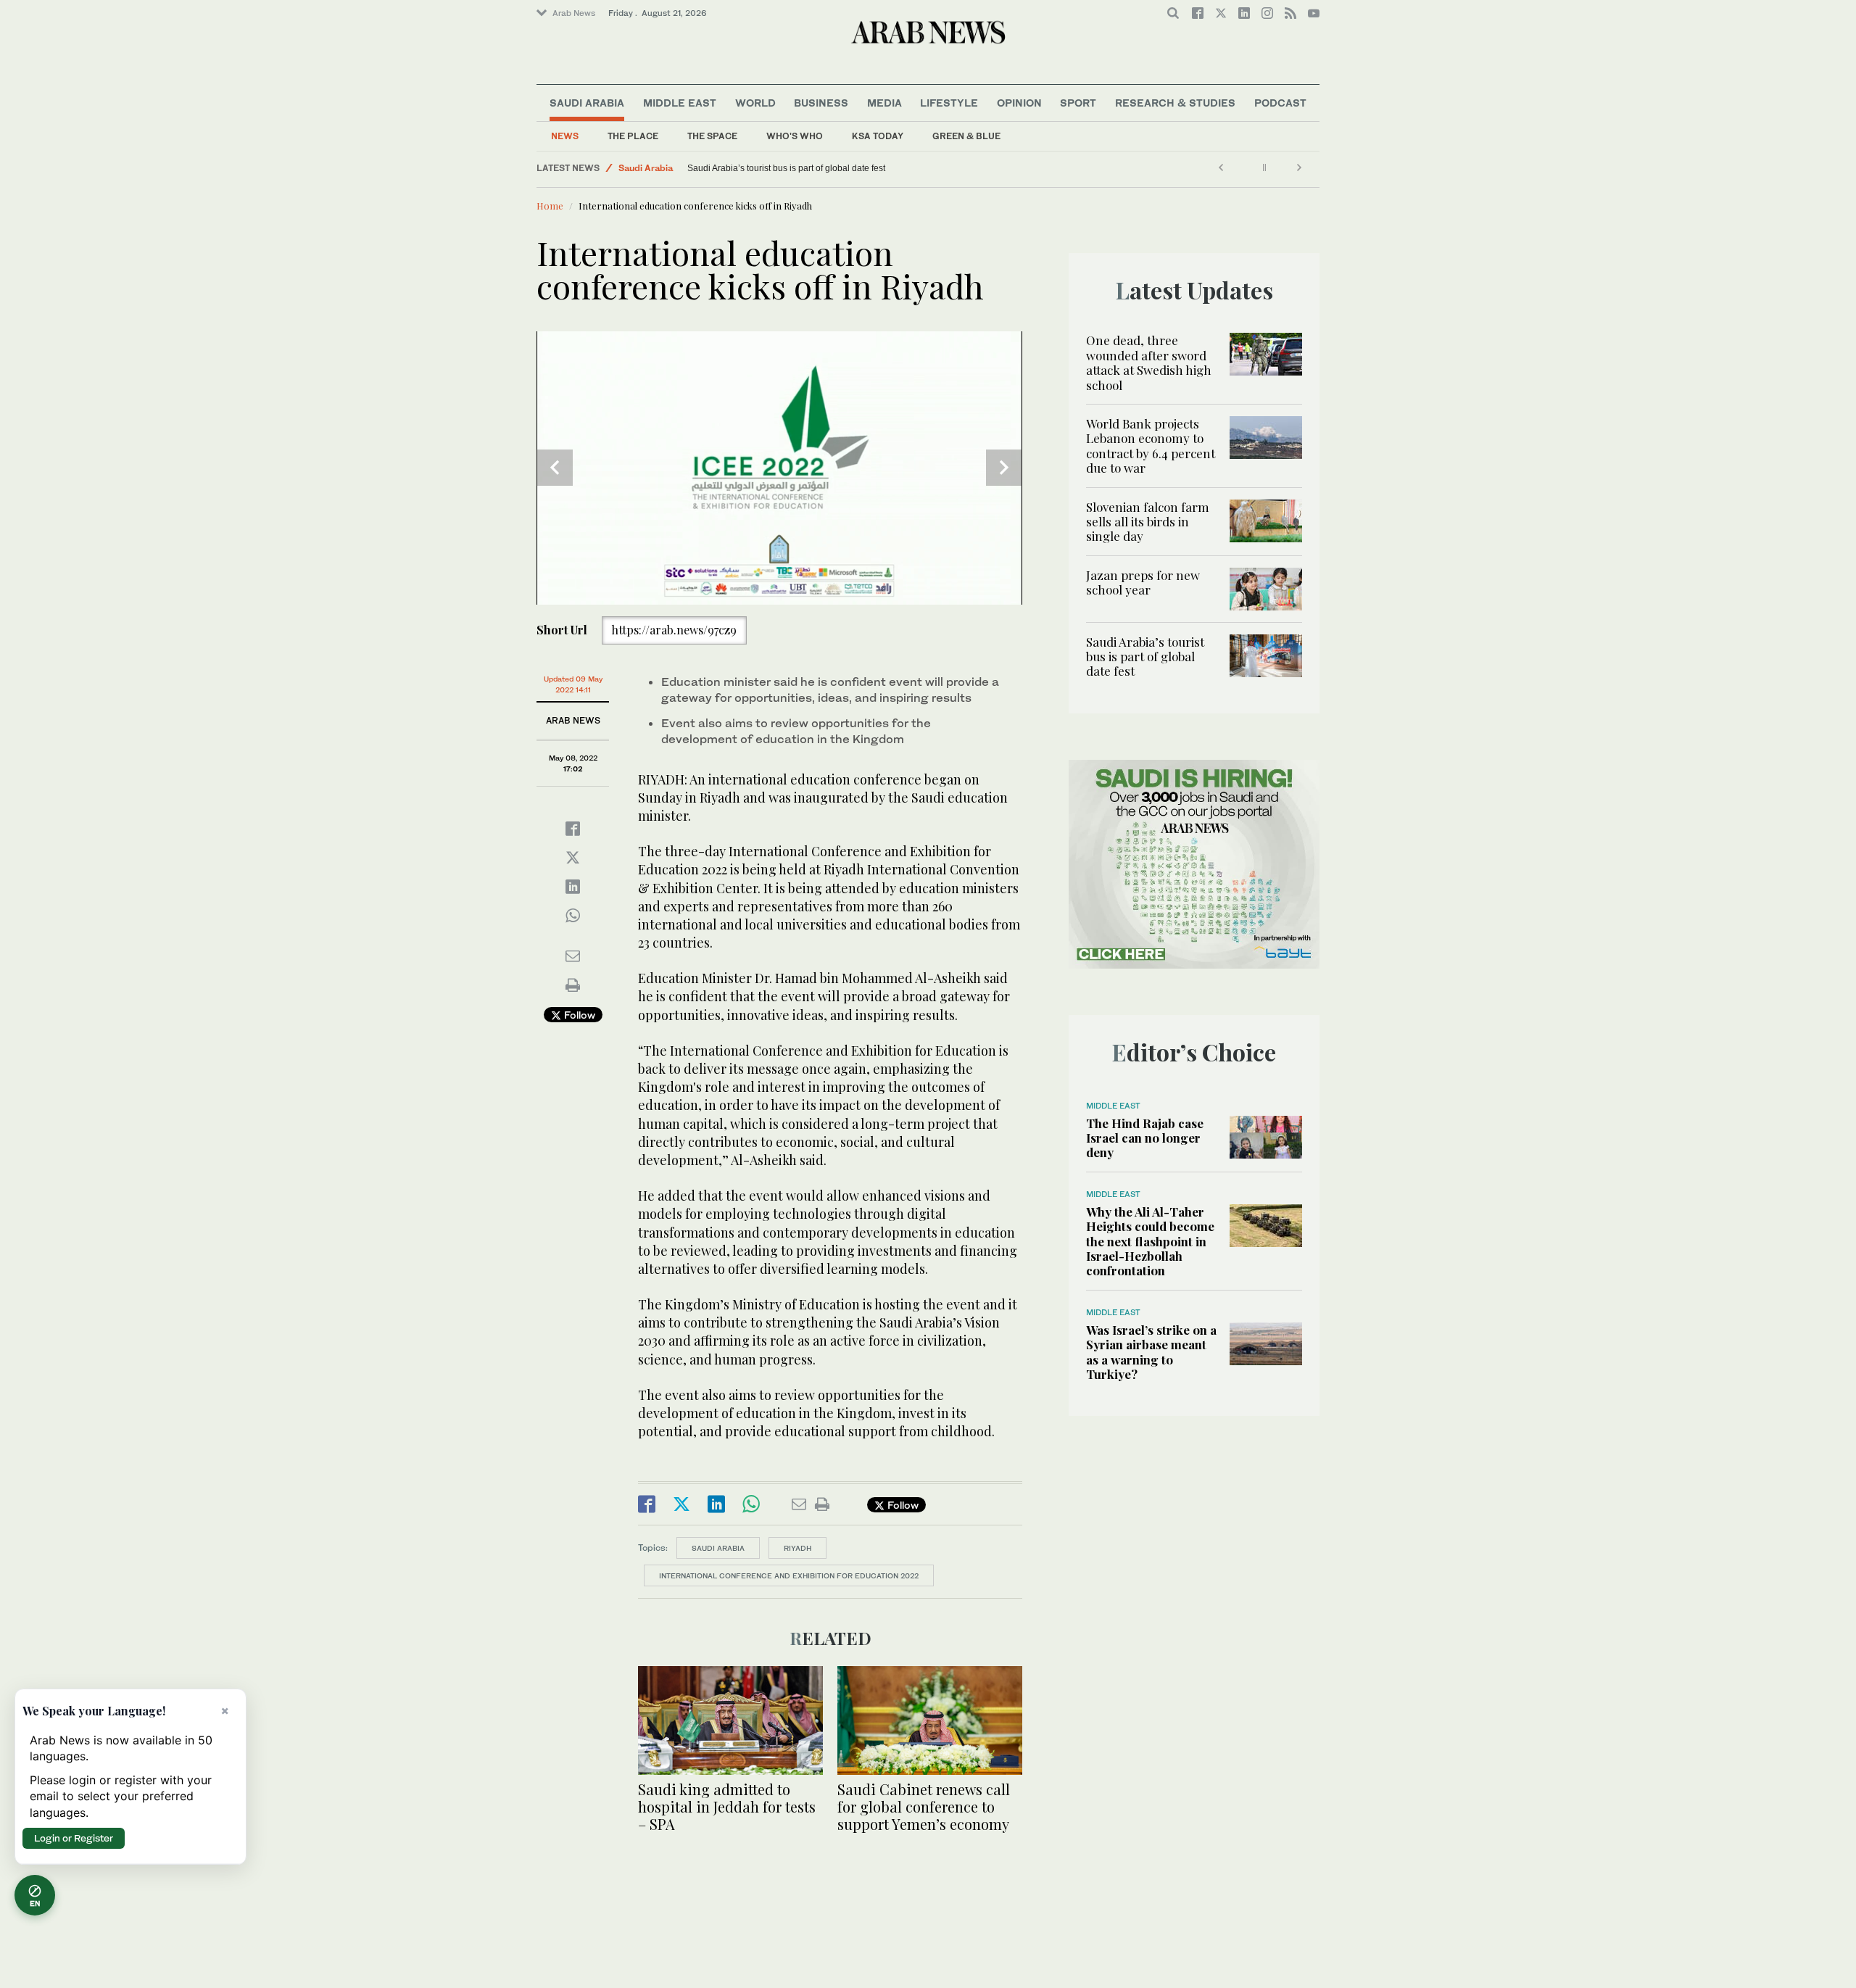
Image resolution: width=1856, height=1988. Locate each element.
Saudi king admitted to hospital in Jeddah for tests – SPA (727, 1806)
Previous (555, 468)
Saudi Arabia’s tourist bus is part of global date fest (786, 168)
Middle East (680, 103)
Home (550, 206)
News (565, 136)
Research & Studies (1175, 103)
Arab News (574, 13)
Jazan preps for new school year (1143, 582)
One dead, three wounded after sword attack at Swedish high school (1149, 362)
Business (821, 103)
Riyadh (797, 1548)
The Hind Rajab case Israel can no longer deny (1145, 1138)
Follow (578, 1015)
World (755, 103)
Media (884, 103)
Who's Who (795, 136)
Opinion (1019, 103)
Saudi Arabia (587, 103)
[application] (779, 468)
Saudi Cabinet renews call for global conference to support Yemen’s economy (924, 1806)
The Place (633, 136)
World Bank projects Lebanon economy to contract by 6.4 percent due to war (1151, 446)
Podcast (1280, 103)
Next (1004, 468)
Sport (1078, 103)
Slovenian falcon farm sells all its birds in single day (1148, 522)
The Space (712, 136)
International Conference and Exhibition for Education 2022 (789, 1575)
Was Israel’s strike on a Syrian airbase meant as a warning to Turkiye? (1151, 1352)
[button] (779, 467)
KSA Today (878, 136)
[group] (593, 577)
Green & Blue (966, 136)
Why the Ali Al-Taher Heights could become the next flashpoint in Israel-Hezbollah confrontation (1150, 1241)
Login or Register (74, 1838)
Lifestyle (949, 103)
